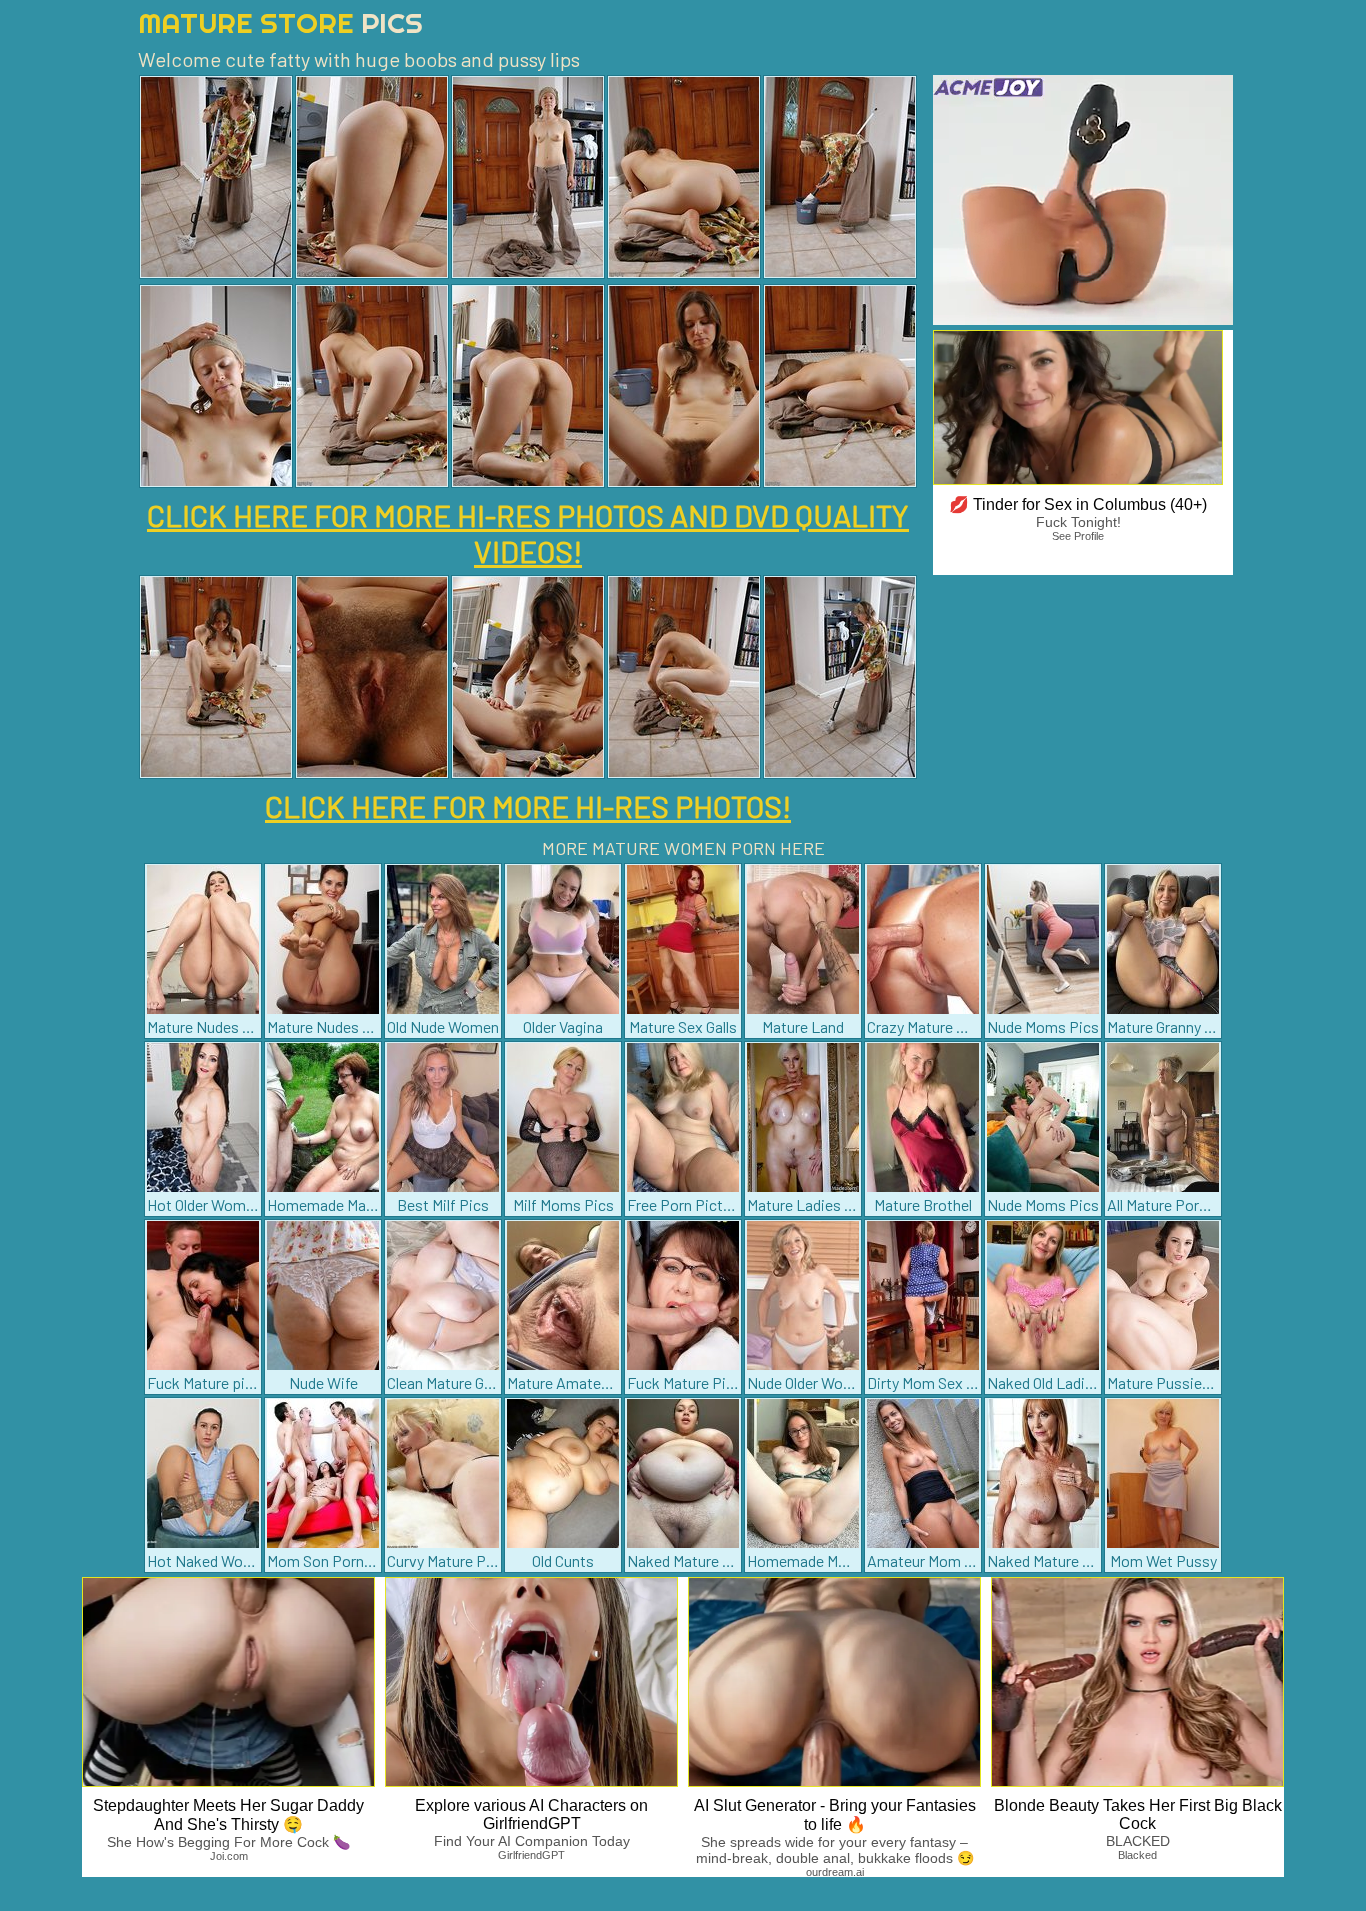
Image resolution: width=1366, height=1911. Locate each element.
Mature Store (280, 22)
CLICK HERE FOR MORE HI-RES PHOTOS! (528, 806)
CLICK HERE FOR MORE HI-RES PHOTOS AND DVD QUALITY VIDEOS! (528, 533)
